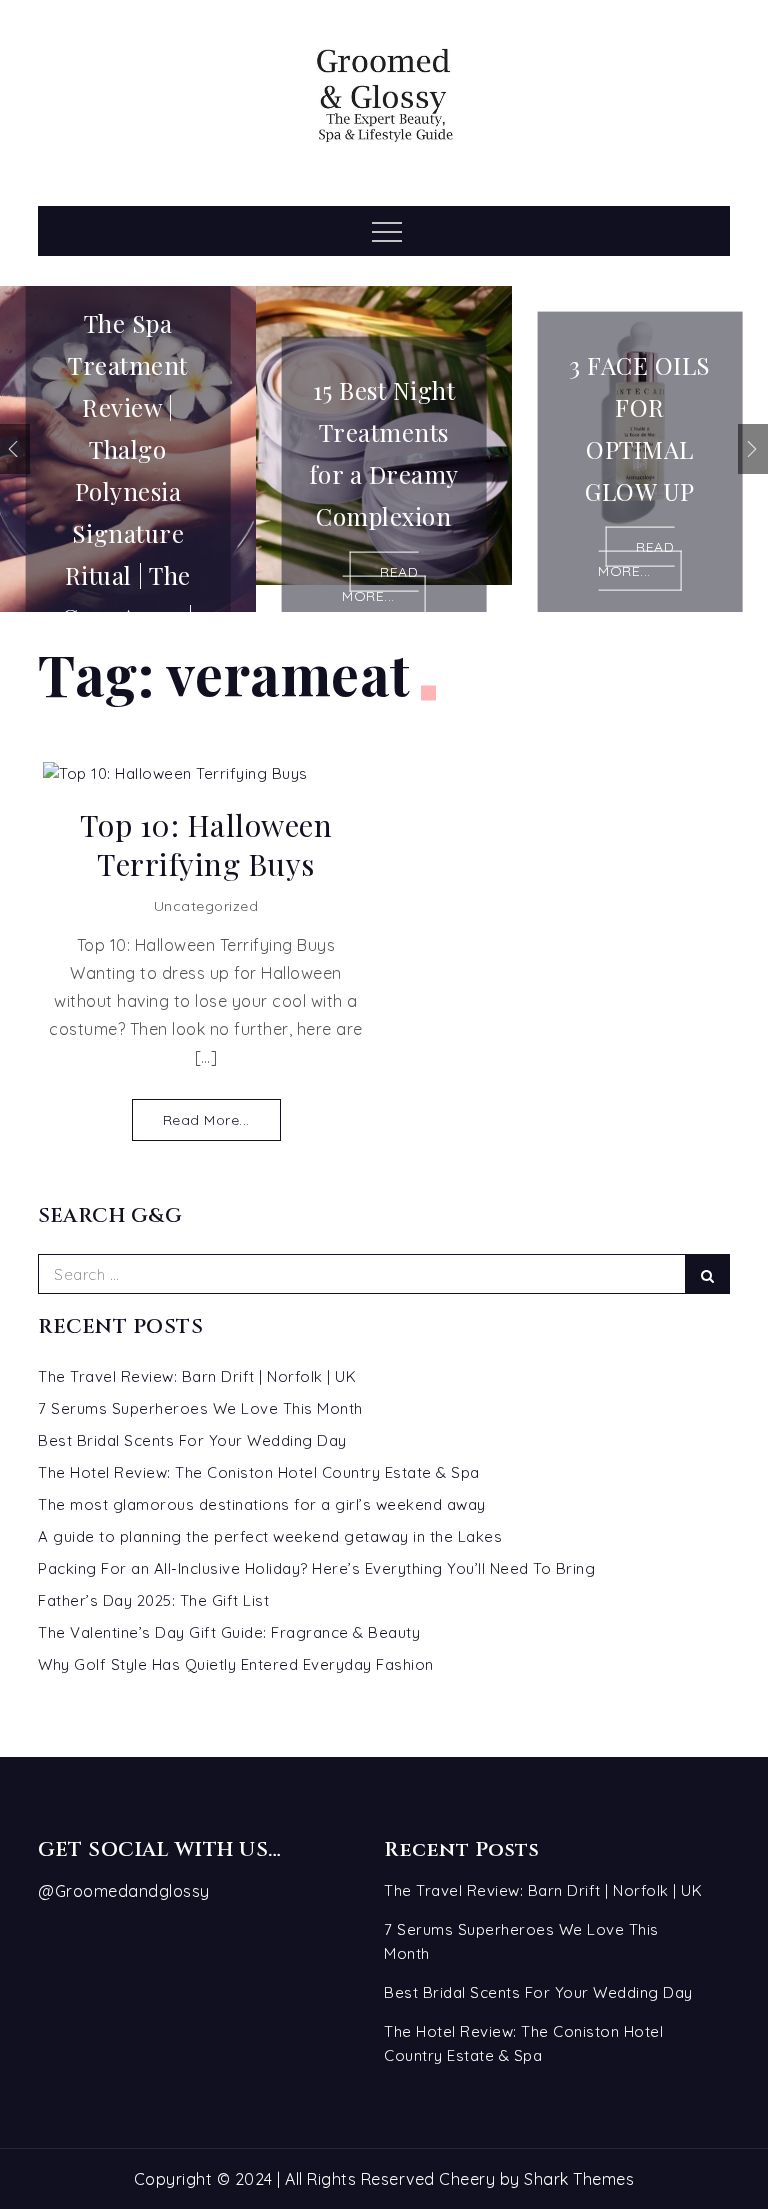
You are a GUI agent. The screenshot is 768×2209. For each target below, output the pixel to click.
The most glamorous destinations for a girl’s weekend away (262, 1504)
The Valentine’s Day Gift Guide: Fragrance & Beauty (229, 1632)
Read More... (206, 1120)
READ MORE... (380, 584)
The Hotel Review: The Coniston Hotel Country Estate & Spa (259, 1472)
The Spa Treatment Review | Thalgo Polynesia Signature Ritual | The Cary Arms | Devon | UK (128, 490)
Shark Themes (579, 2179)
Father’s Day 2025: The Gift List (153, 1600)
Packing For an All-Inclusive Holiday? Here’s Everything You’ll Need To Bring (316, 1568)
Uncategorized (206, 906)
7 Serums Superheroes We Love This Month (200, 1408)
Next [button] (753, 449)
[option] (128, 449)
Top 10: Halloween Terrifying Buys (206, 845)
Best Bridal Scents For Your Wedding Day (192, 1440)
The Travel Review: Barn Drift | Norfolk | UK (197, 1376)
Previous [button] (15, 449)
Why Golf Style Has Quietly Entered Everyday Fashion (236, 1664)
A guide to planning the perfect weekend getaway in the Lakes (270, 1536)
